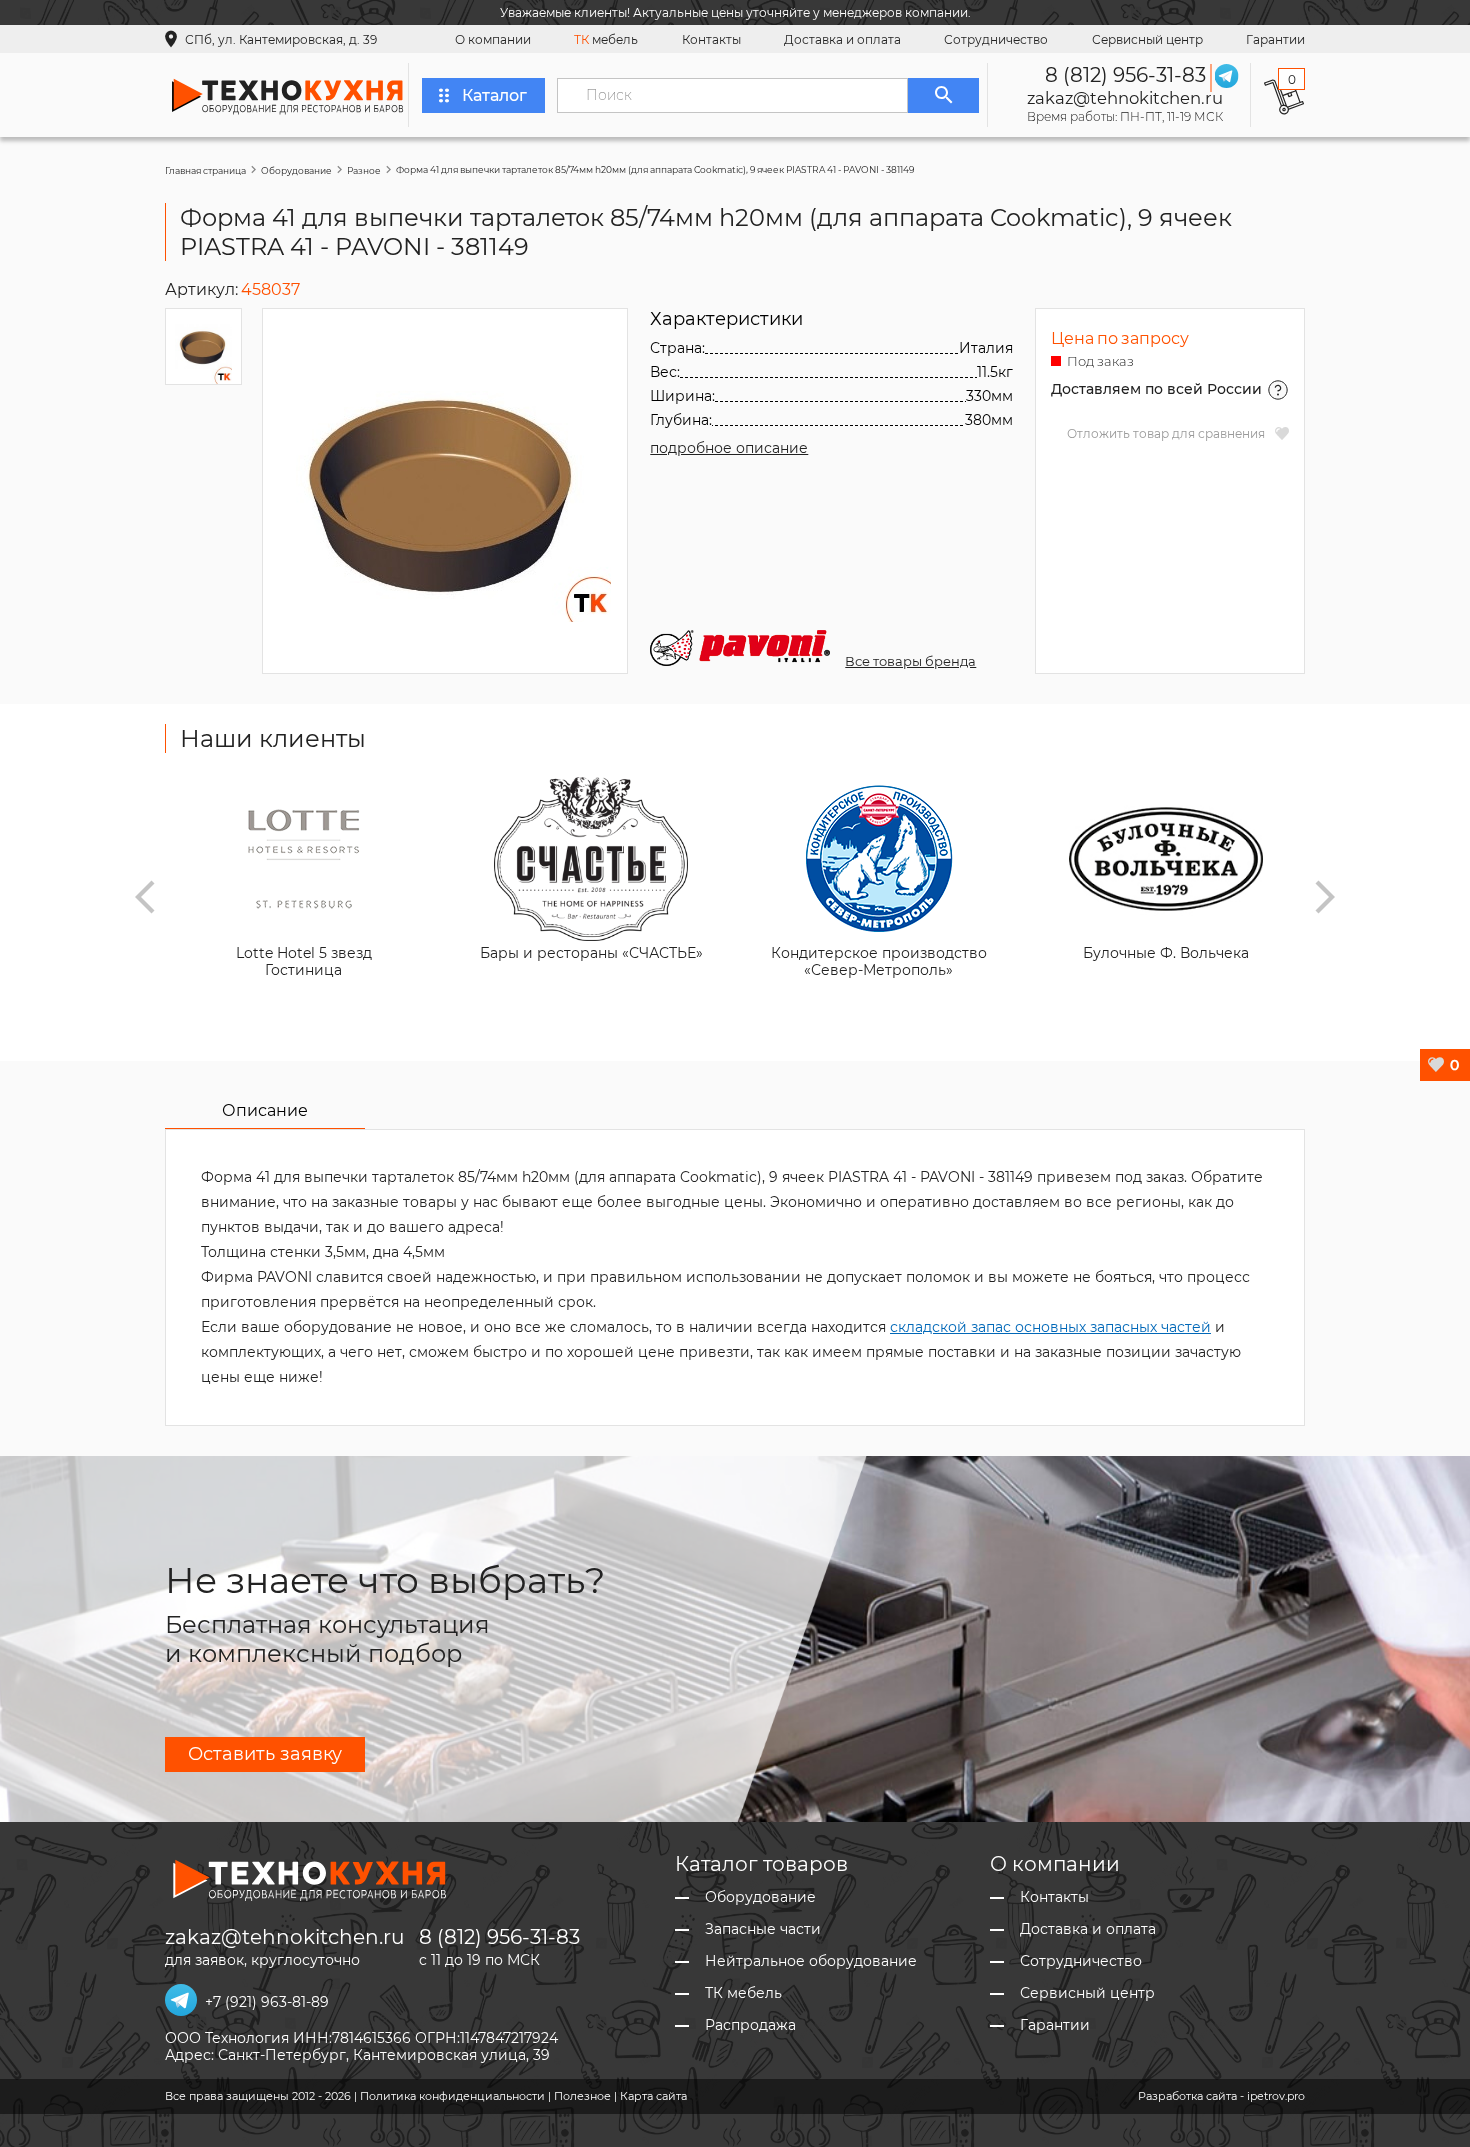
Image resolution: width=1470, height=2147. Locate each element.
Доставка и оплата (842, 39)
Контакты (711, 39)
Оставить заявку (265, 1754)
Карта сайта (653, 2096)
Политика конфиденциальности (452, 2096)
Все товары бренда (910, 661)
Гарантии (1275, 39)
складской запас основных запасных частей (1050, 1327)
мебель (606, 39)
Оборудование (296, 170)
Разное (364, 170)
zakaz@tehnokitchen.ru (1125, 98)
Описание (265, 1110)
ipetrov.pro (1276, 2096)
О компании (493, 39)
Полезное (582, 2096)
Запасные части (763, 1929)
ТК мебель (743, 1993)
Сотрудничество (996, 39)
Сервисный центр (1147, 39)
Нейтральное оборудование (811, 1961)
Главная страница (205, 170)
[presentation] (145, 897)
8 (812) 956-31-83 (1125, 75)
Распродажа (750, 2025)
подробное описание (729, 448)
